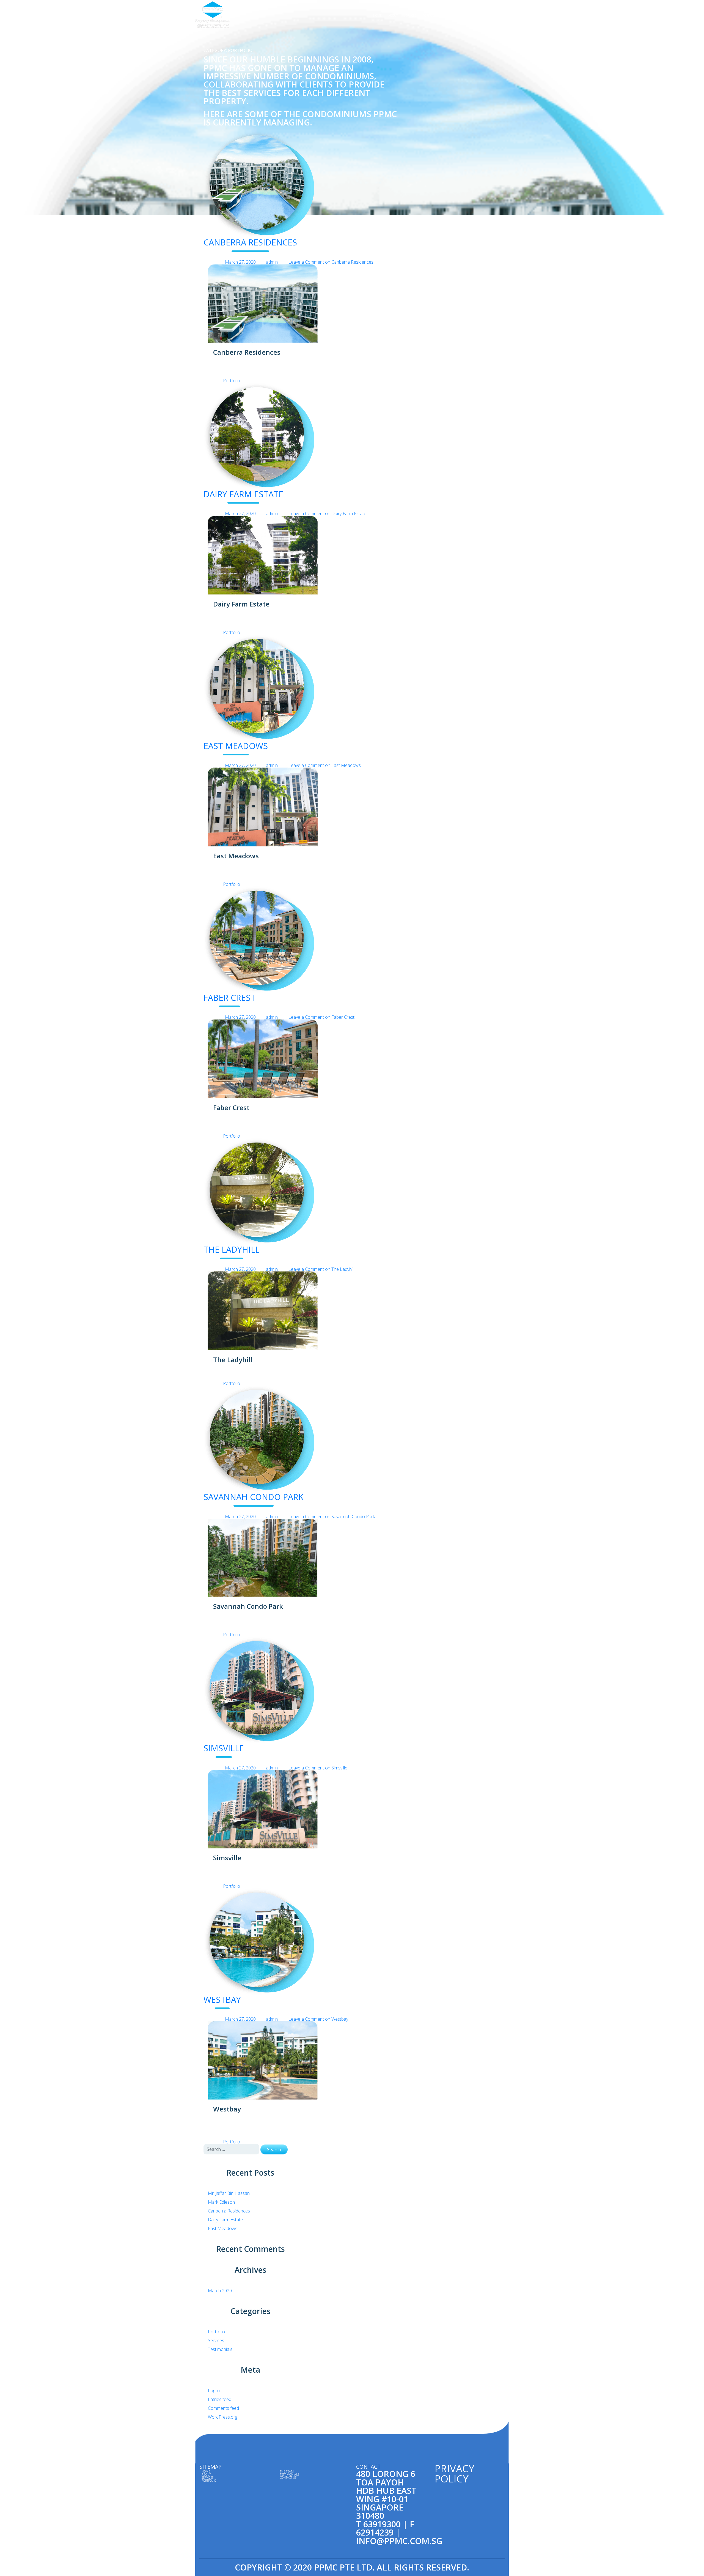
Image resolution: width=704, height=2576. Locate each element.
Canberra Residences (250, 242)
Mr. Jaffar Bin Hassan (229, 2193)
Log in (214, 2391)
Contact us (498, 15)
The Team (451, 15)
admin (272, 262)
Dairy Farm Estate (243, 494)
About (393, 15)
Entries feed (220, 2399)
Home (377, 15)
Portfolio (430, 15)
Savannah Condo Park (254, 1497)
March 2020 (220, 2291)
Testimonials (474, 15)
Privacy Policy (454, 2473)
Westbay (222, 2000)
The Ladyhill (232, 1249)
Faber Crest (229, 998)
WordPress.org (223, 2417)
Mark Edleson (221, 2202)
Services (410, 15)
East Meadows (236, 746)
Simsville (224, 1748)
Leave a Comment (331, 262)
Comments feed (223, 2408)
